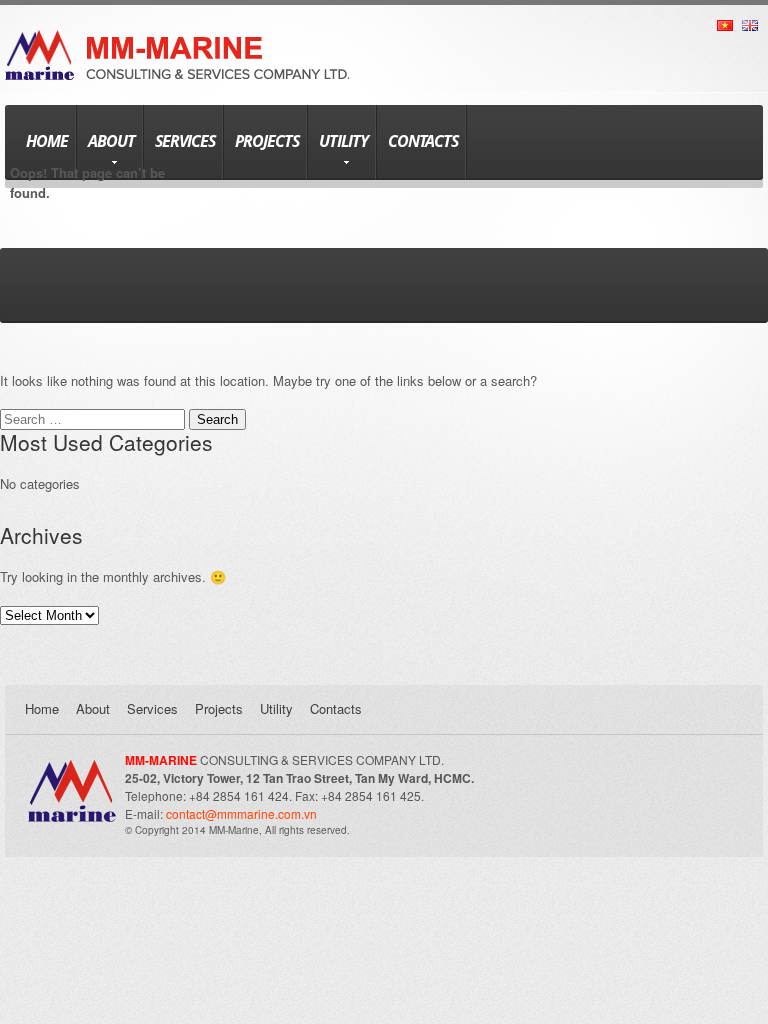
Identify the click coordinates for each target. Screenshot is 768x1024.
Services (185, 141)
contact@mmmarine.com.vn (241, 813)
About (111, 141)
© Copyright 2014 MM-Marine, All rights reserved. (237, 830)
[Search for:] (94, 418)
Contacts (423, 141)
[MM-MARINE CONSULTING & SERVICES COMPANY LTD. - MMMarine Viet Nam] (177, 39)
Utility (343, 141)
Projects (267, 141)
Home (47, 141)
